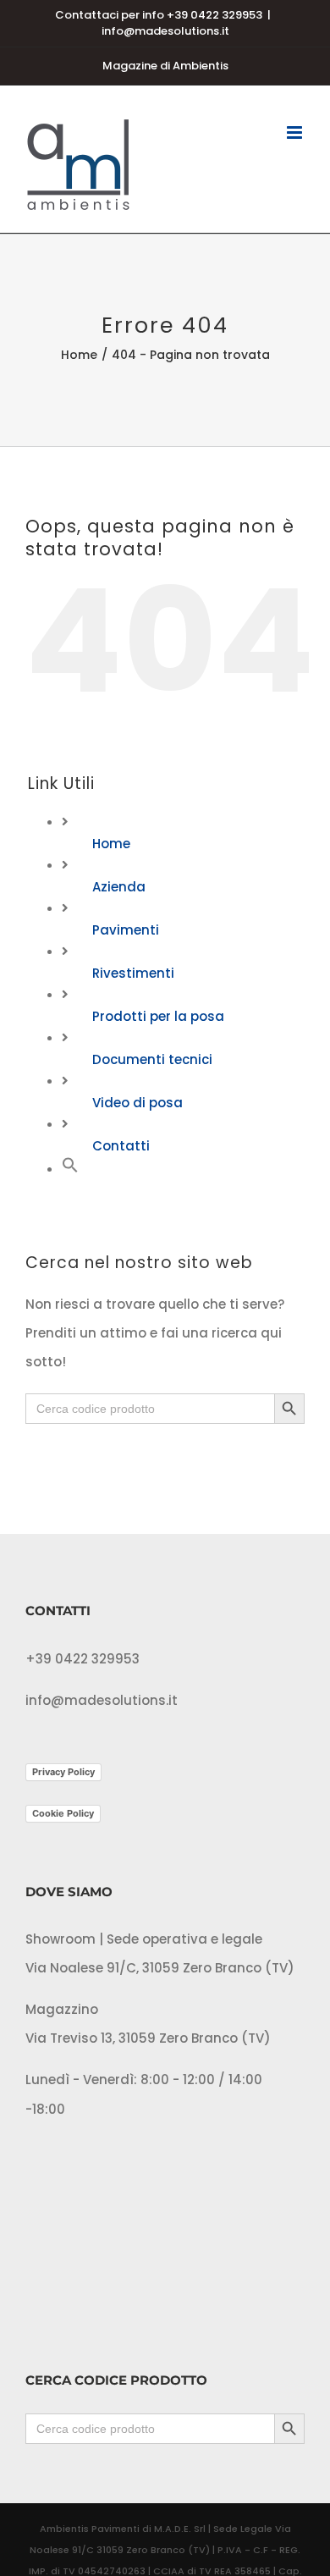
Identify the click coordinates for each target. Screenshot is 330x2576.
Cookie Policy (63, 1813)
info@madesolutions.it (165, 31)
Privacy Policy (63, 1772)
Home (111, 844)
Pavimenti (126, 930)
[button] (70, 1169)
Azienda (119, 887)
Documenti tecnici (152, 1059)
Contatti (121, 1146)
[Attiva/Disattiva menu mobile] (296, 132)
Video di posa (137, 1103)
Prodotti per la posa (158, 1016)
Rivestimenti (133, 973)
